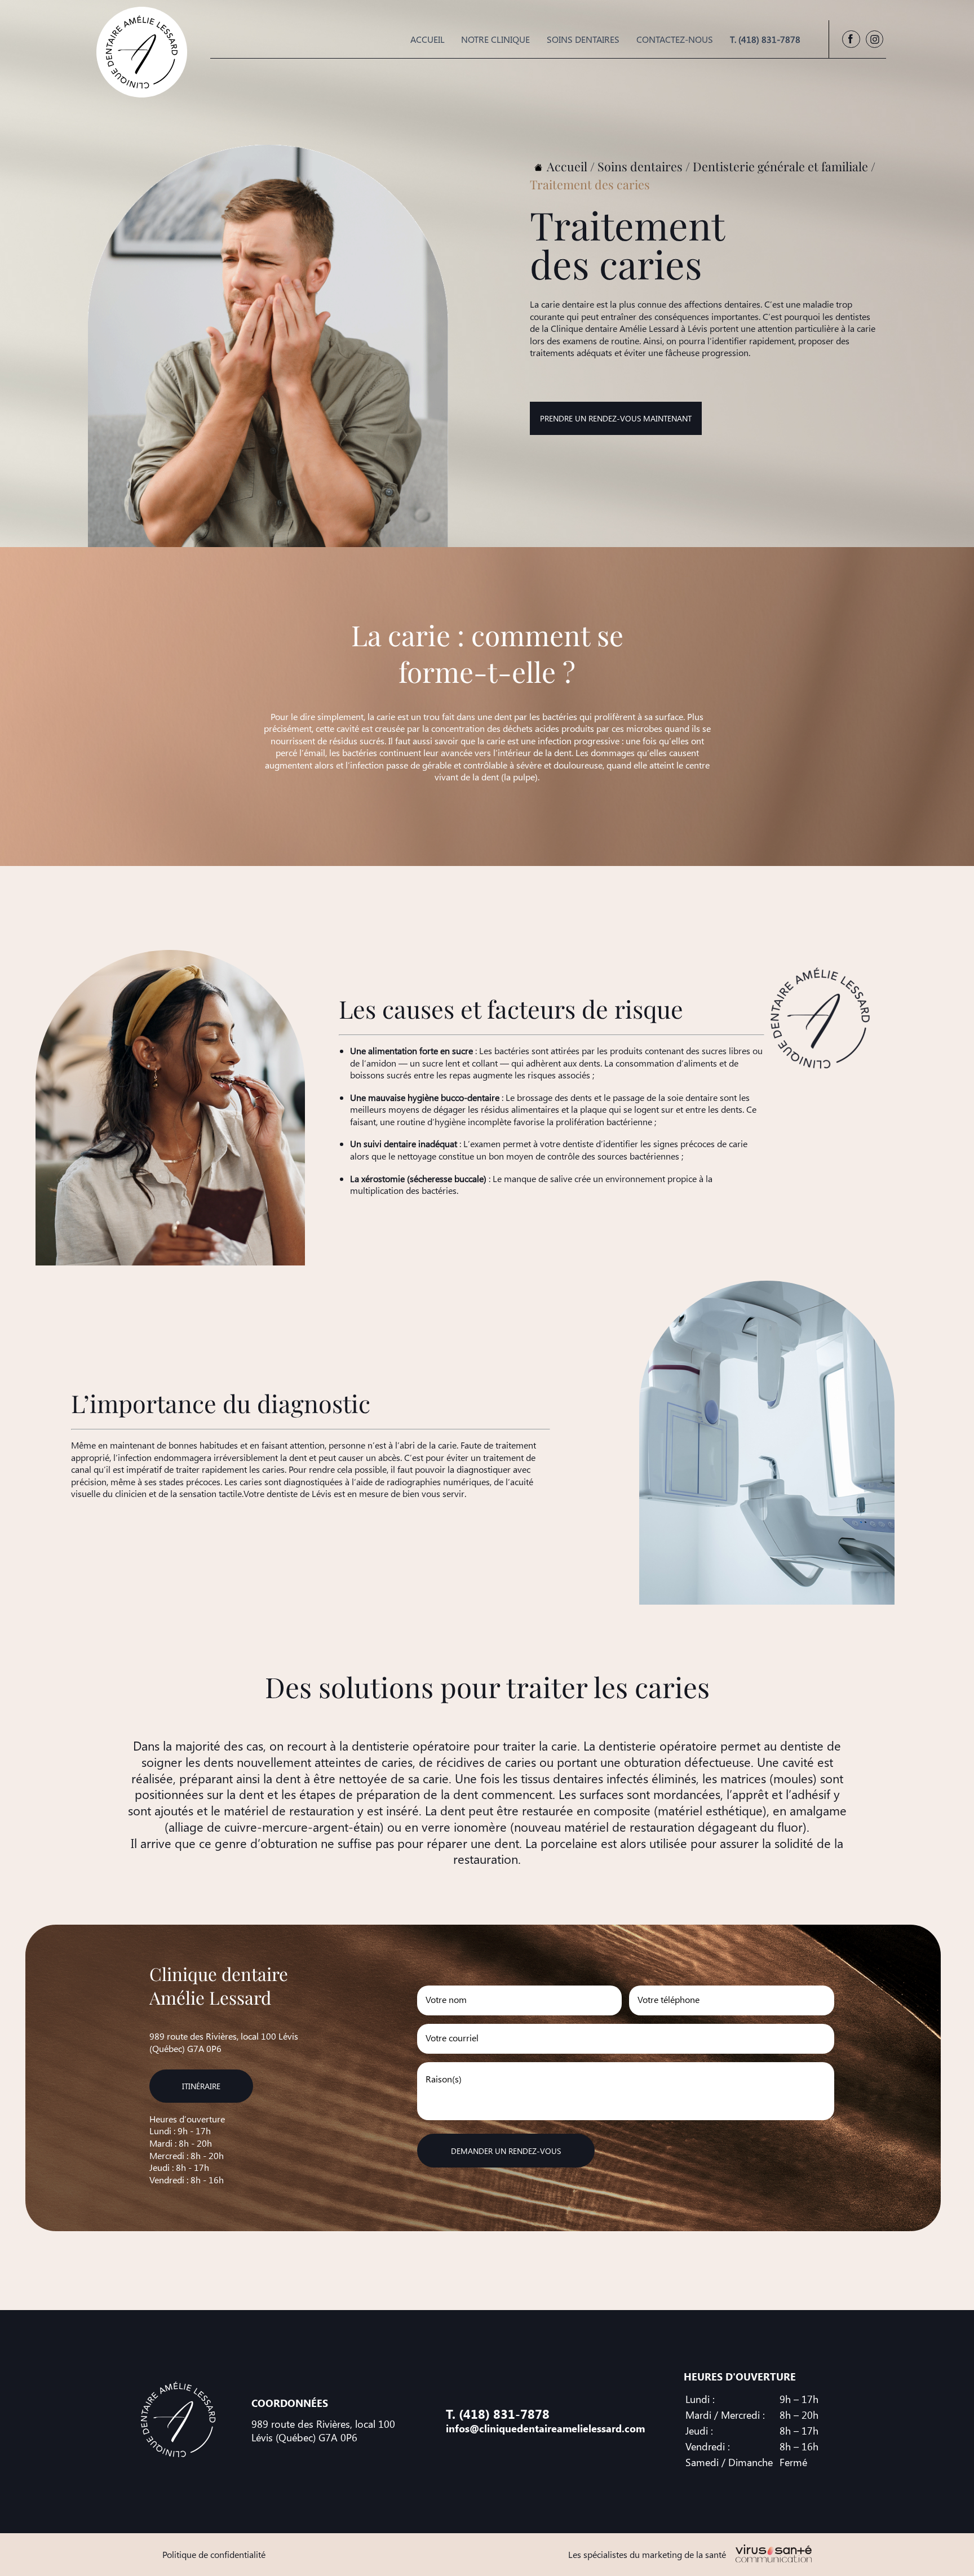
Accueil (428, 39)
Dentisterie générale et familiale (780, 166)
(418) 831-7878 (504, 2414)
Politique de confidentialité (214, 2554)
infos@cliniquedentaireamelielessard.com (545, 2428)
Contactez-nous (675, 39)
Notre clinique (495, 39)
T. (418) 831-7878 (765, 39)
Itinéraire (201, 2086)
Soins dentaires (583, 39)
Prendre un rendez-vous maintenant (616, 418)
